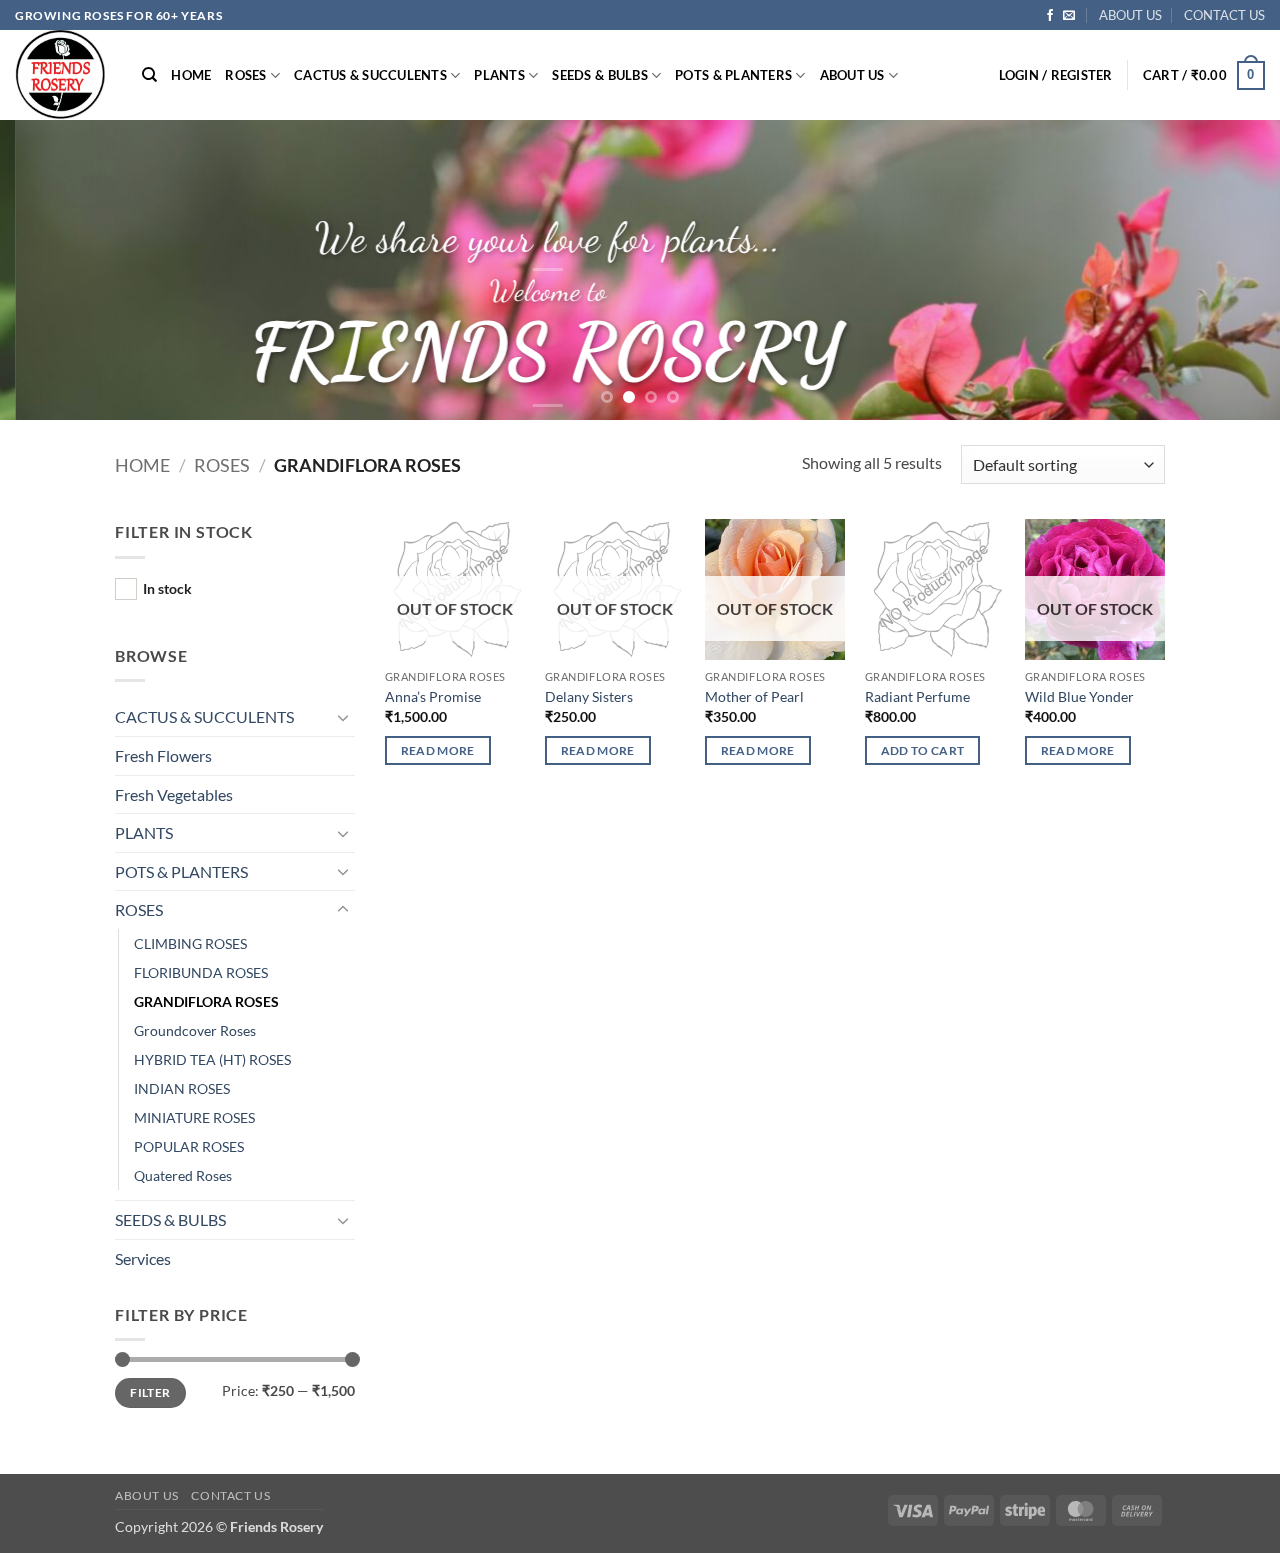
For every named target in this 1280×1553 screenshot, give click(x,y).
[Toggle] (343, 717)
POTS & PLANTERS (733, 75)
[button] (1056, 75)
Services (143, 1258)
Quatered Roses (183, 1175)
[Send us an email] (1069, 16)
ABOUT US (1130, 15)
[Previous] (51, 270)
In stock (167, 588)
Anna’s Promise (433, 696)
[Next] (1229, 270)
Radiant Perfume (917, 696)
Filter (150, 1392)
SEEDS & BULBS (599, 75)
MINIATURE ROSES (194, 1117)
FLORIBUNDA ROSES (201, 972)
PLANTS (499, 75)
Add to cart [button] (923, 750)
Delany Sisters (589, 696)
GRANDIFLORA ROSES (206, 1001)
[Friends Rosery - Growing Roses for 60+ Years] (63, 75)
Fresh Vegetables (174, 794)
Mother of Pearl (754, 696)
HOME (191, 75)
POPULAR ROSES (189, 1146)
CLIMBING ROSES (190, 943)
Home (142, 465)
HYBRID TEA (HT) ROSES (212, 1059)
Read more (438, 750)
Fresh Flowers (163, 755)
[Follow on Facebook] (1050, 16)
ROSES (245, 75)
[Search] (149, 75)
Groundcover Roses (195, 1030)
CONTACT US (1224, 15)
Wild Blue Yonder (1079, 696)
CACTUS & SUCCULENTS (370, 75)
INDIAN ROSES (182, 1088)
